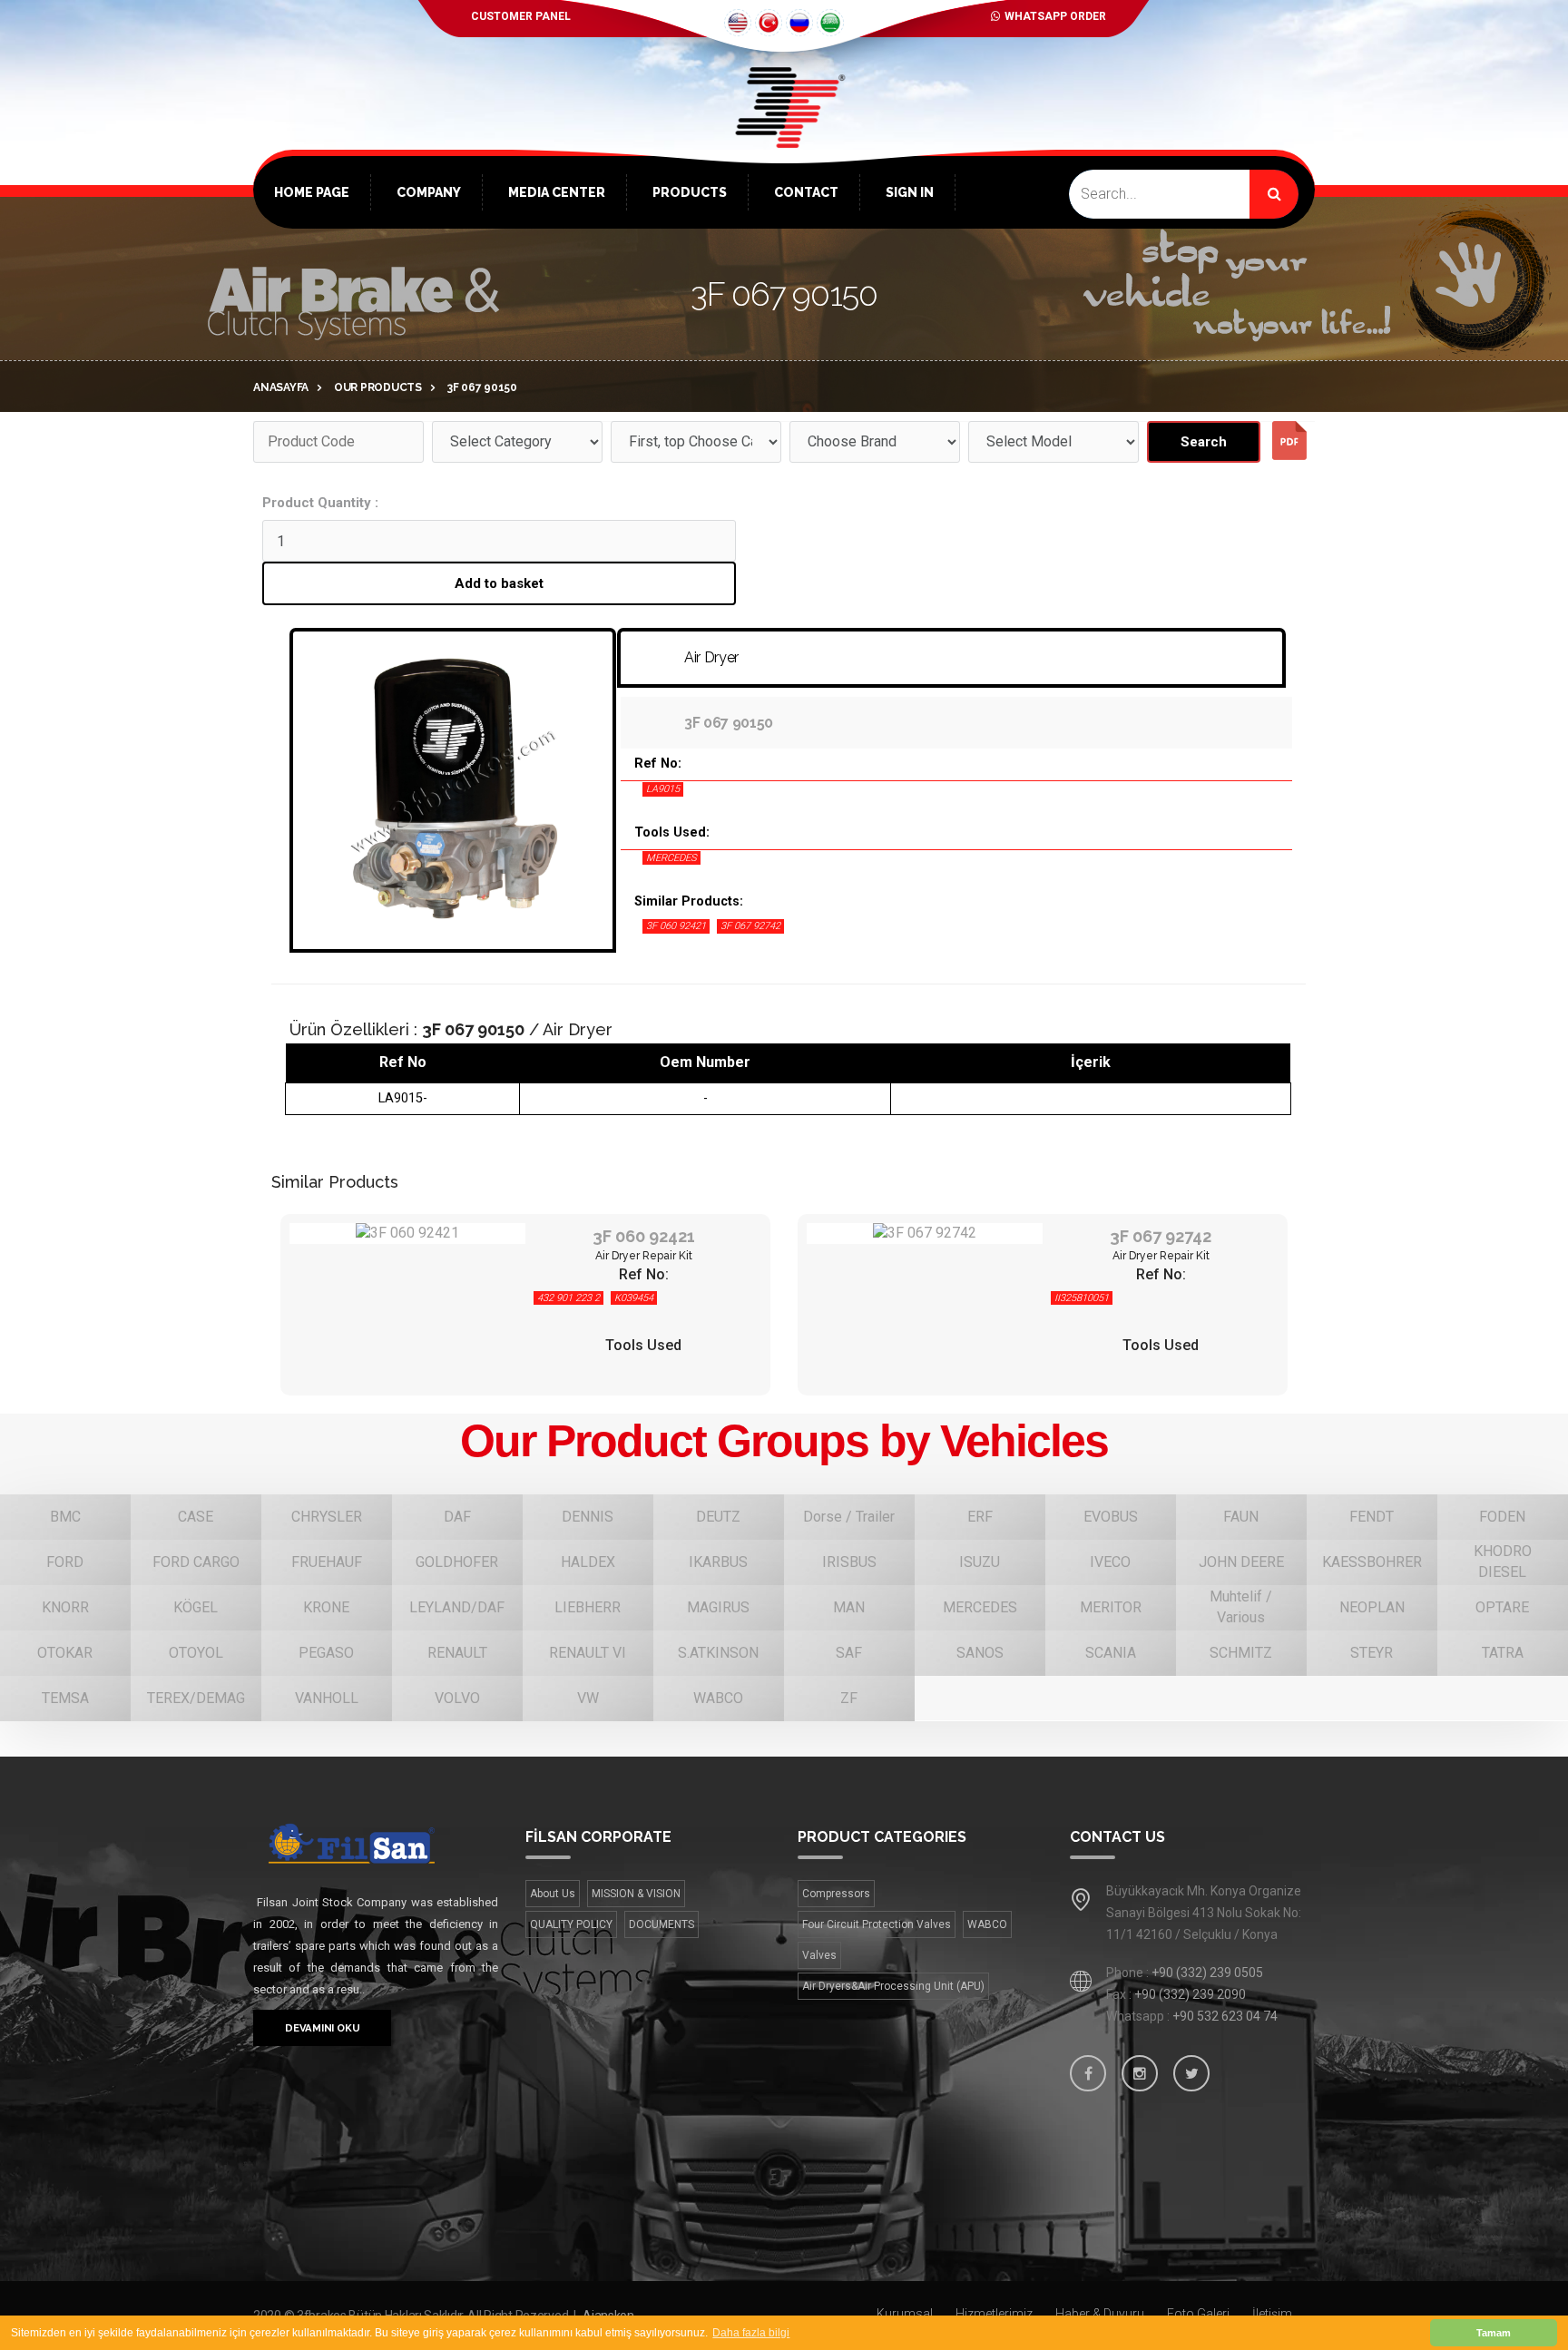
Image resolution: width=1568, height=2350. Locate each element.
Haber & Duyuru (1100, 2314)
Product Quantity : (320, 503)
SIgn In (910, 192)
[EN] (738, 23)
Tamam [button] (1494, 2333)
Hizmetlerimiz (994, 2314)
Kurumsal (905, 2314)
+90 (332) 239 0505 (1207, 1973)
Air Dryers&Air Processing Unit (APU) (893, 1986)
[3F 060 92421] (407, 1234)
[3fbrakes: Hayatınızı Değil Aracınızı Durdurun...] (784, 136)
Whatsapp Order (1055, 16)
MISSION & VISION (636, 1894)
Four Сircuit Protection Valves (877, 1924)
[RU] (799, 23)
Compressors (836, 1894)
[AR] (830, 23)
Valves (819, 1955)
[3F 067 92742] (925, 1234)
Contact (806, 192)
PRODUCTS (690, 192)
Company (429, 192)
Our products (378, 387)
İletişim (1272, 2314)
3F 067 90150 (482, 387)
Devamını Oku (322, 2028)
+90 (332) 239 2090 (1190, 1994)
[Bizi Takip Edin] (1088, 2073)
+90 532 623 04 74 (1225, 2016)
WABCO (987, 1924)
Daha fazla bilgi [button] (751, 2333)
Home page (312, 192)
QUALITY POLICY (571, 1924)
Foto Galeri (1198, 2314)
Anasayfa (281, 387)
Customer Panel (521, 16)
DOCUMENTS (661, 1924)
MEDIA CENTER (557, 192)
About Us (553, 1894)
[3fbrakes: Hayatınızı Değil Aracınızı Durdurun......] (376, 1843)
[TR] (769, 23)
